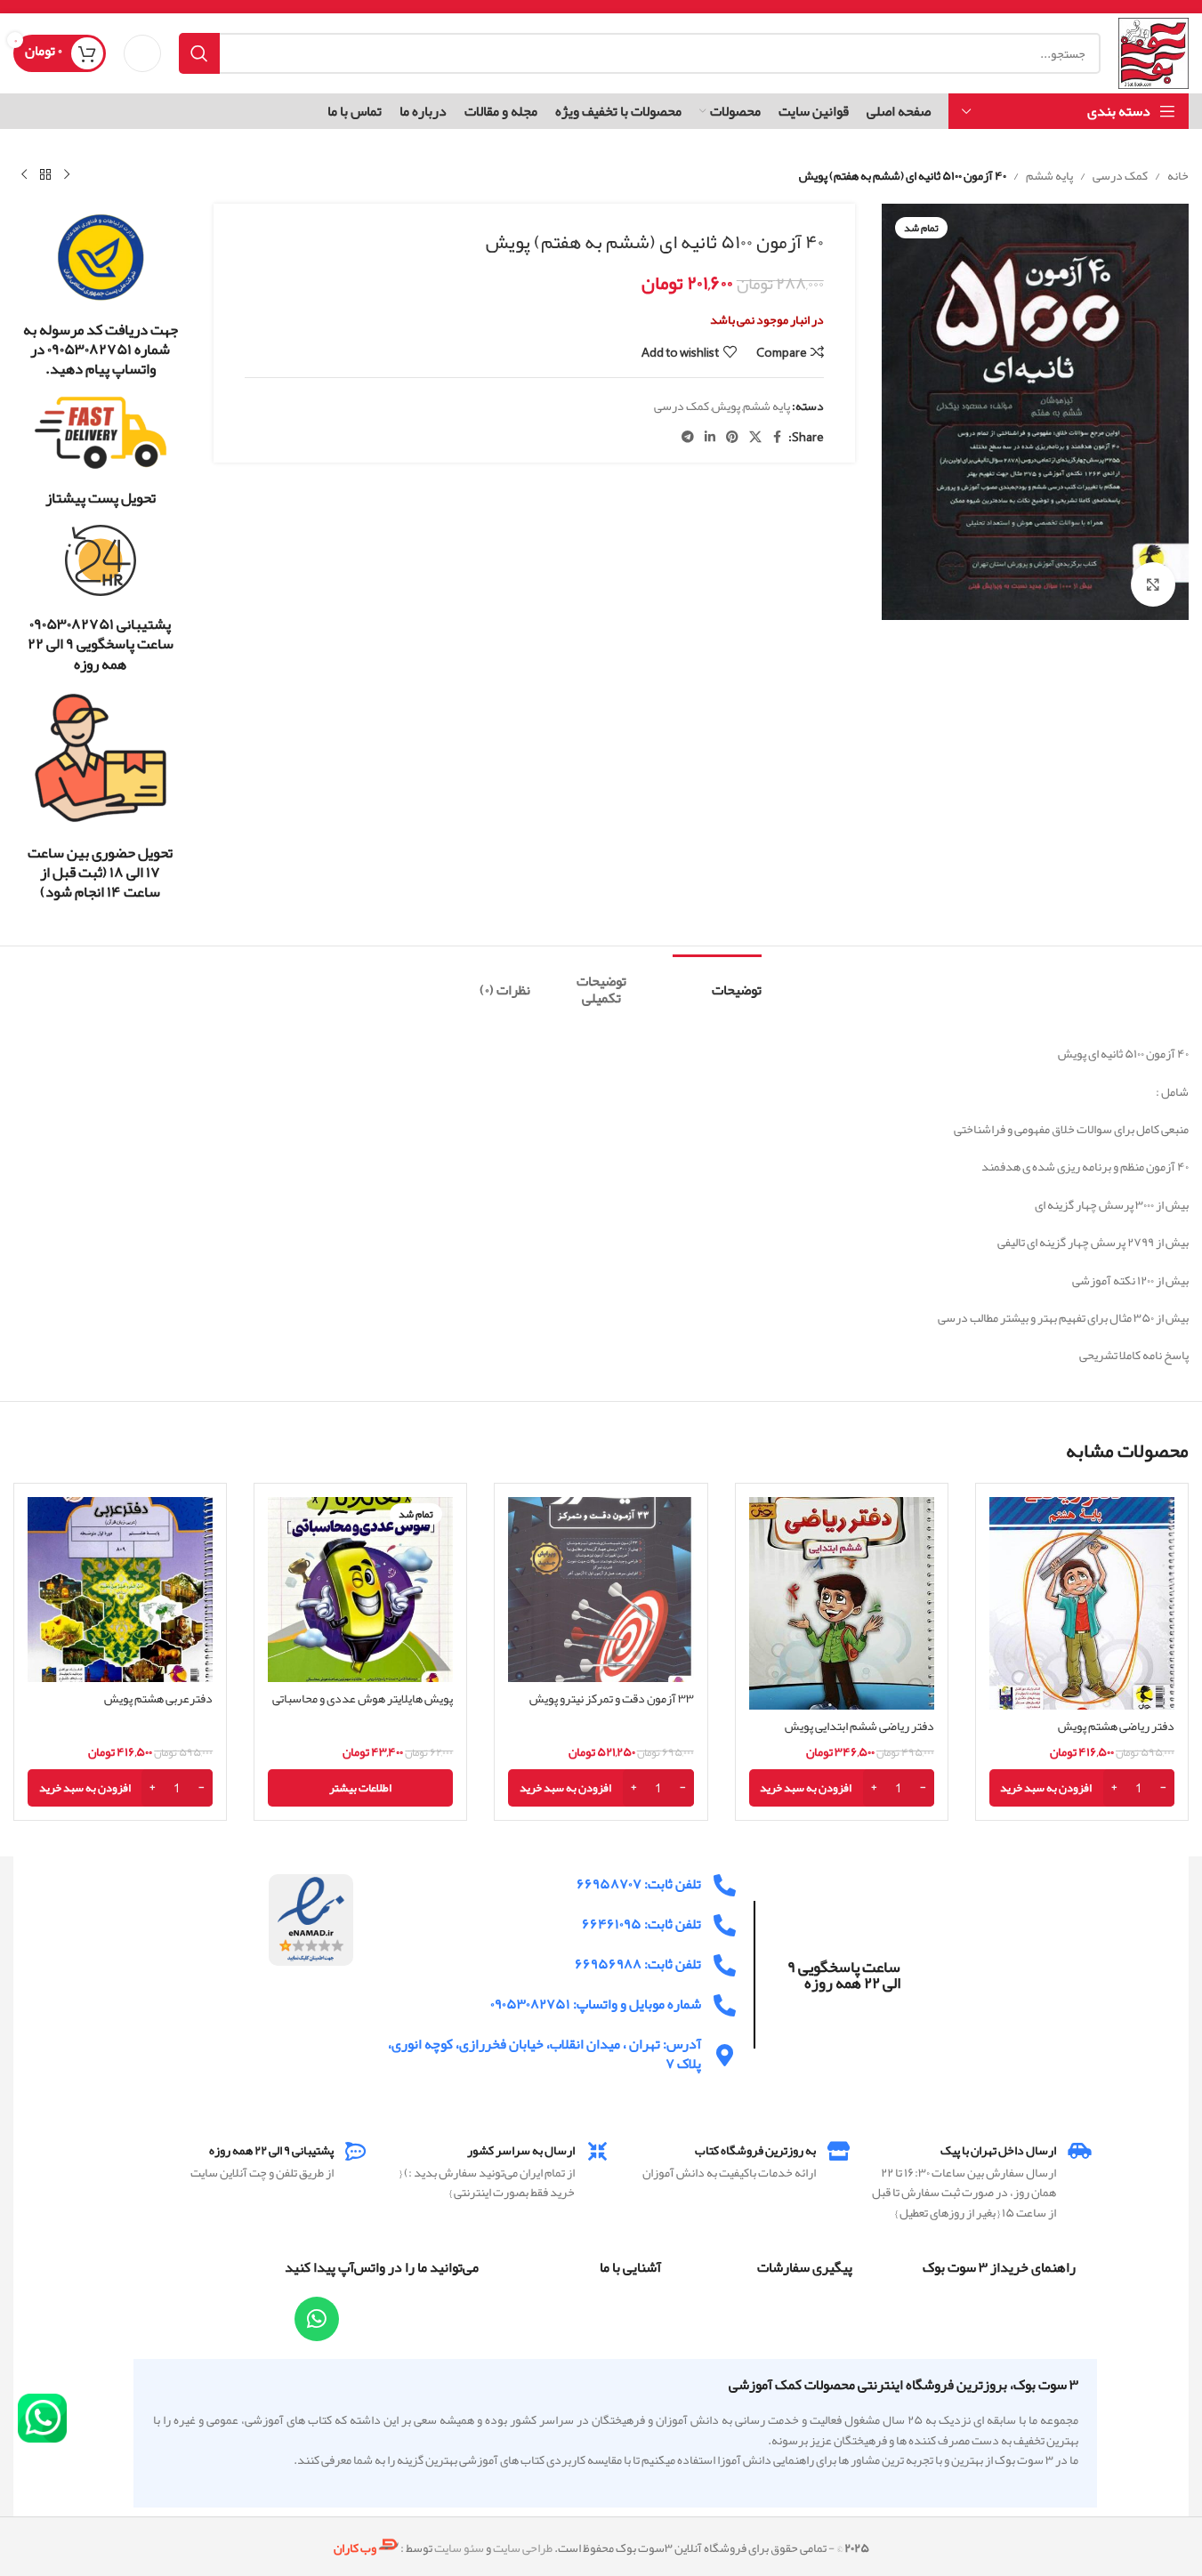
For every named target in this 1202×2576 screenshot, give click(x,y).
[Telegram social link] (688, 437)
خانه (1178, 175)
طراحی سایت (523, 2548)
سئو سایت (459, 2548)
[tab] (717, 982)
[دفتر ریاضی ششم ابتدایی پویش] (842, 1603)
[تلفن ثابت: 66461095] (725, 1925)
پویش (726, 406)
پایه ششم (1049, 175)
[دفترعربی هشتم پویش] (120, 1590)
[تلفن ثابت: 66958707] (725, 1885)
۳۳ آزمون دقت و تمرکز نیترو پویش (612, 1698)
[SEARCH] (199, 53)
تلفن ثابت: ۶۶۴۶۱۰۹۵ (641, 1924)
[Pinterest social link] (732, 437)
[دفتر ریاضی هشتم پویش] (1082, 1603)
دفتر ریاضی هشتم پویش (1116, 1726)
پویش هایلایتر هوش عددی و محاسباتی (363, 1698)
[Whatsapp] (317, 2319)
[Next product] (24, 175)
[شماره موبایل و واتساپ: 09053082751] (725, 2005)
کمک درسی (1120, 175)
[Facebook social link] (778, 437)
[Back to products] (45, 175)
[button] (1082, 1788)
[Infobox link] (100, 295)
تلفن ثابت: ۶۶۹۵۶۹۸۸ (638, 1964)
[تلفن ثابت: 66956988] (725, 1965)
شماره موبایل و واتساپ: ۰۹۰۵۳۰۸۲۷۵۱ (596, 2004)
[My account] (142, 53)
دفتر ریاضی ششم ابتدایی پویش (859, 1726)
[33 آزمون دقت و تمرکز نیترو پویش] (601, 1590)
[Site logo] (1154, 57)
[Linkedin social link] (710, 437)
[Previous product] (67, 175)
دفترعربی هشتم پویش (158, 1698)
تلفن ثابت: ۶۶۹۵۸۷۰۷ (639, 1884)
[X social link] (755, 437)
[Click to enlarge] (1153, 584)
